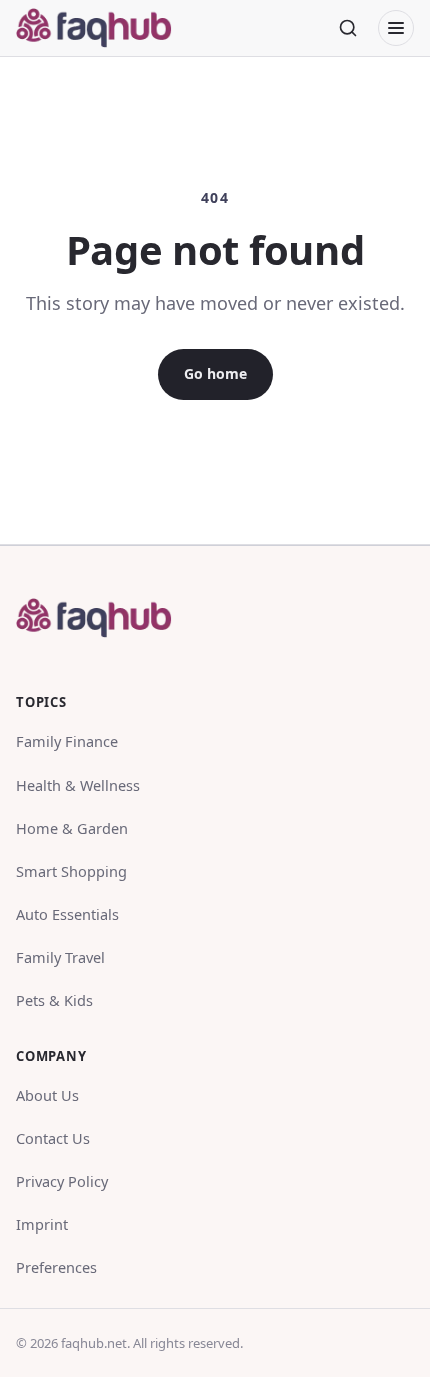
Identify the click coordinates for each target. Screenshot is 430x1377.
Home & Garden (72, 828)
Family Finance (67, 741)
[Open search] (348, 28)
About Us (47, 1095)
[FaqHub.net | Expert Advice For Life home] (106, 28)
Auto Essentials (67, 914)
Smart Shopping (71, 871)
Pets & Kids (54, 1000)
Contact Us (53, 1138)
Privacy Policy (62, 1181)
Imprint (42, 1224)
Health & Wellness (78, 785)
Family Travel (60, 957)
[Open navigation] (396, 28)
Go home (215, 373)
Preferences (56, 1267)
